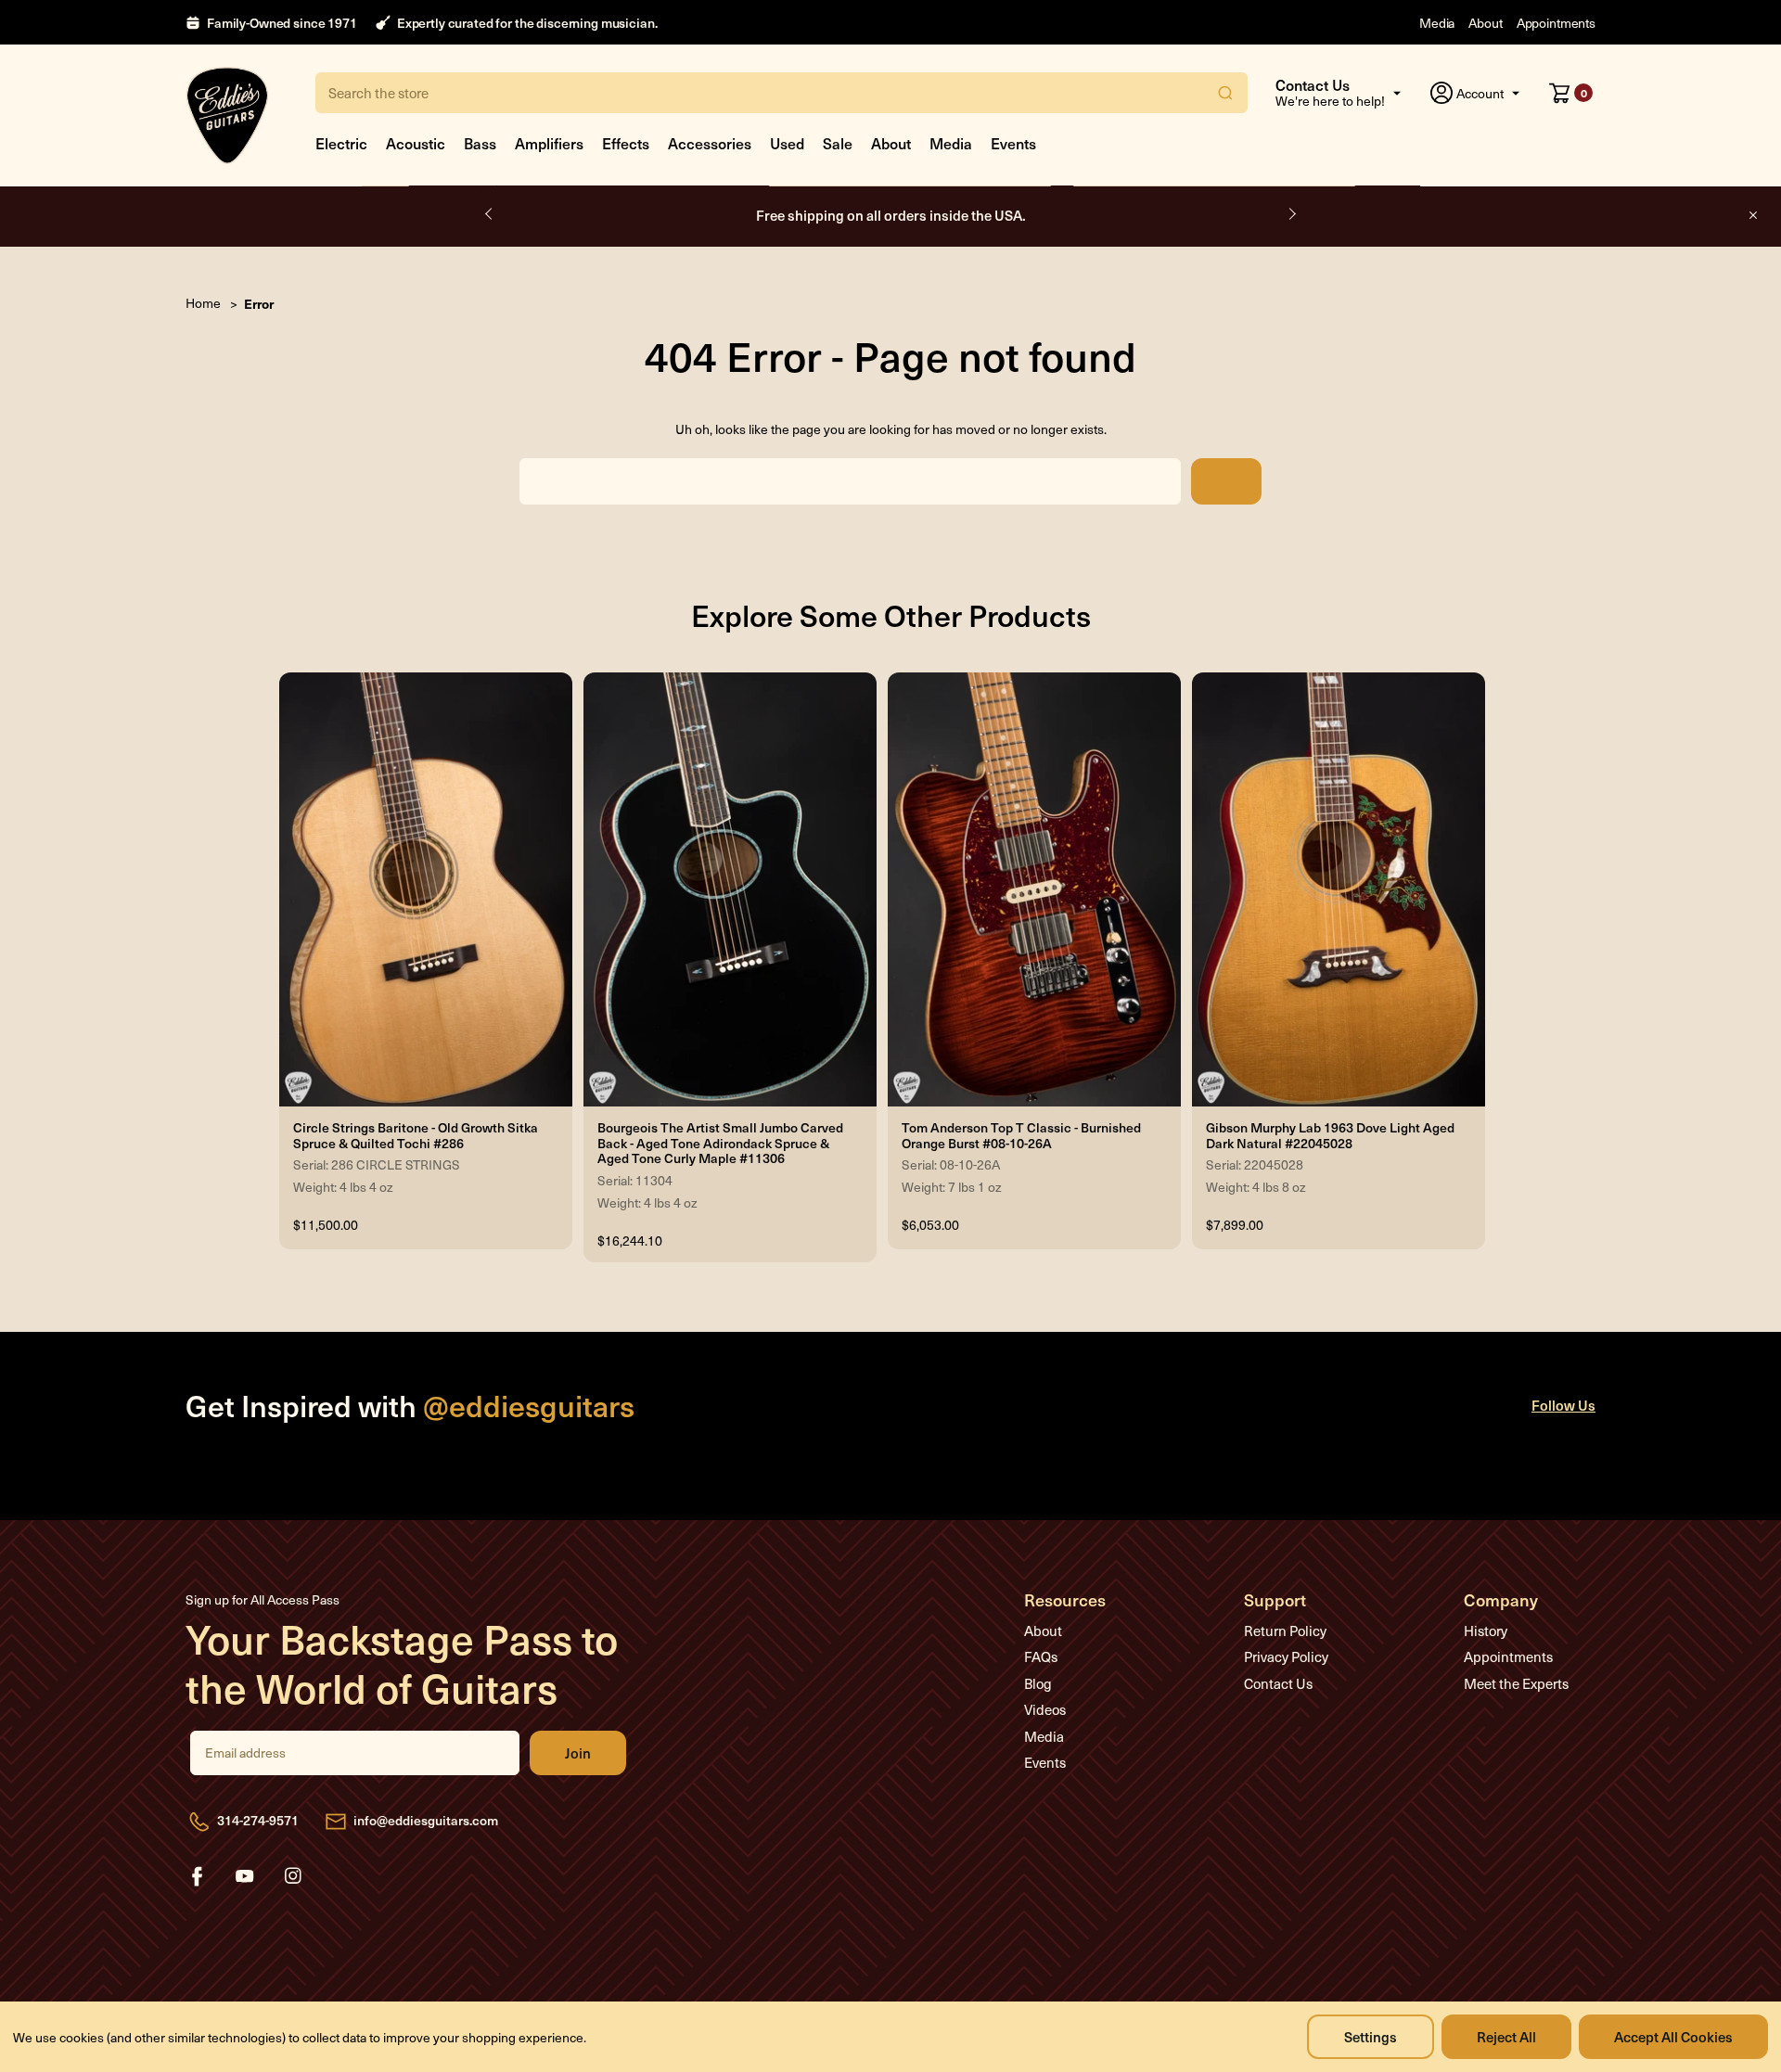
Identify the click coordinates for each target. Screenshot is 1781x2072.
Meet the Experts (1516, 1683)
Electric (341, 143)
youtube (245, 1876)
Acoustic (416, 143)
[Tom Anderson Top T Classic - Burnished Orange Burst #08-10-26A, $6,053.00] (1034, 889)
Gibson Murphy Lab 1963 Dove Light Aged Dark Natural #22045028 (1330, 1136)
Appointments (1556, 23)
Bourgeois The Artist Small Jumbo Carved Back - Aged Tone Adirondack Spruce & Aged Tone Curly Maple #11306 (720, 1144)
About (1485, 23)
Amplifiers (549, 143)
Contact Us (1278, 1683)
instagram (293, 1876)
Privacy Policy (1286, 1656)
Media (1437, 23)
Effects (626, 143)
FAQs (1041, 1656)
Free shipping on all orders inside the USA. (891, 215)
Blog (1038, 1683)
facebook (197, 1876)
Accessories (710, 143)
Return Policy (1285, 1631)
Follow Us (1563, 1405)
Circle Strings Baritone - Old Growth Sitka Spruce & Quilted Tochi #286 (416, 1136)
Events (1013, 143)
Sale (838, 143)
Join (578, 1753)
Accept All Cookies (1673, 2036)
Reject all (1506, 2036)
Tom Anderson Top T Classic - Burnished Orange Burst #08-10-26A (1021, 1136)
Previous (490, 214)
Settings (1371, 2036)
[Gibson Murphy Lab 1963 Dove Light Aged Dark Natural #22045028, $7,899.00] (1339, 889)
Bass (480, 143)
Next (1291, 214)
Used (787, 143)
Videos (1045, 1709)
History (1486, 1631)
